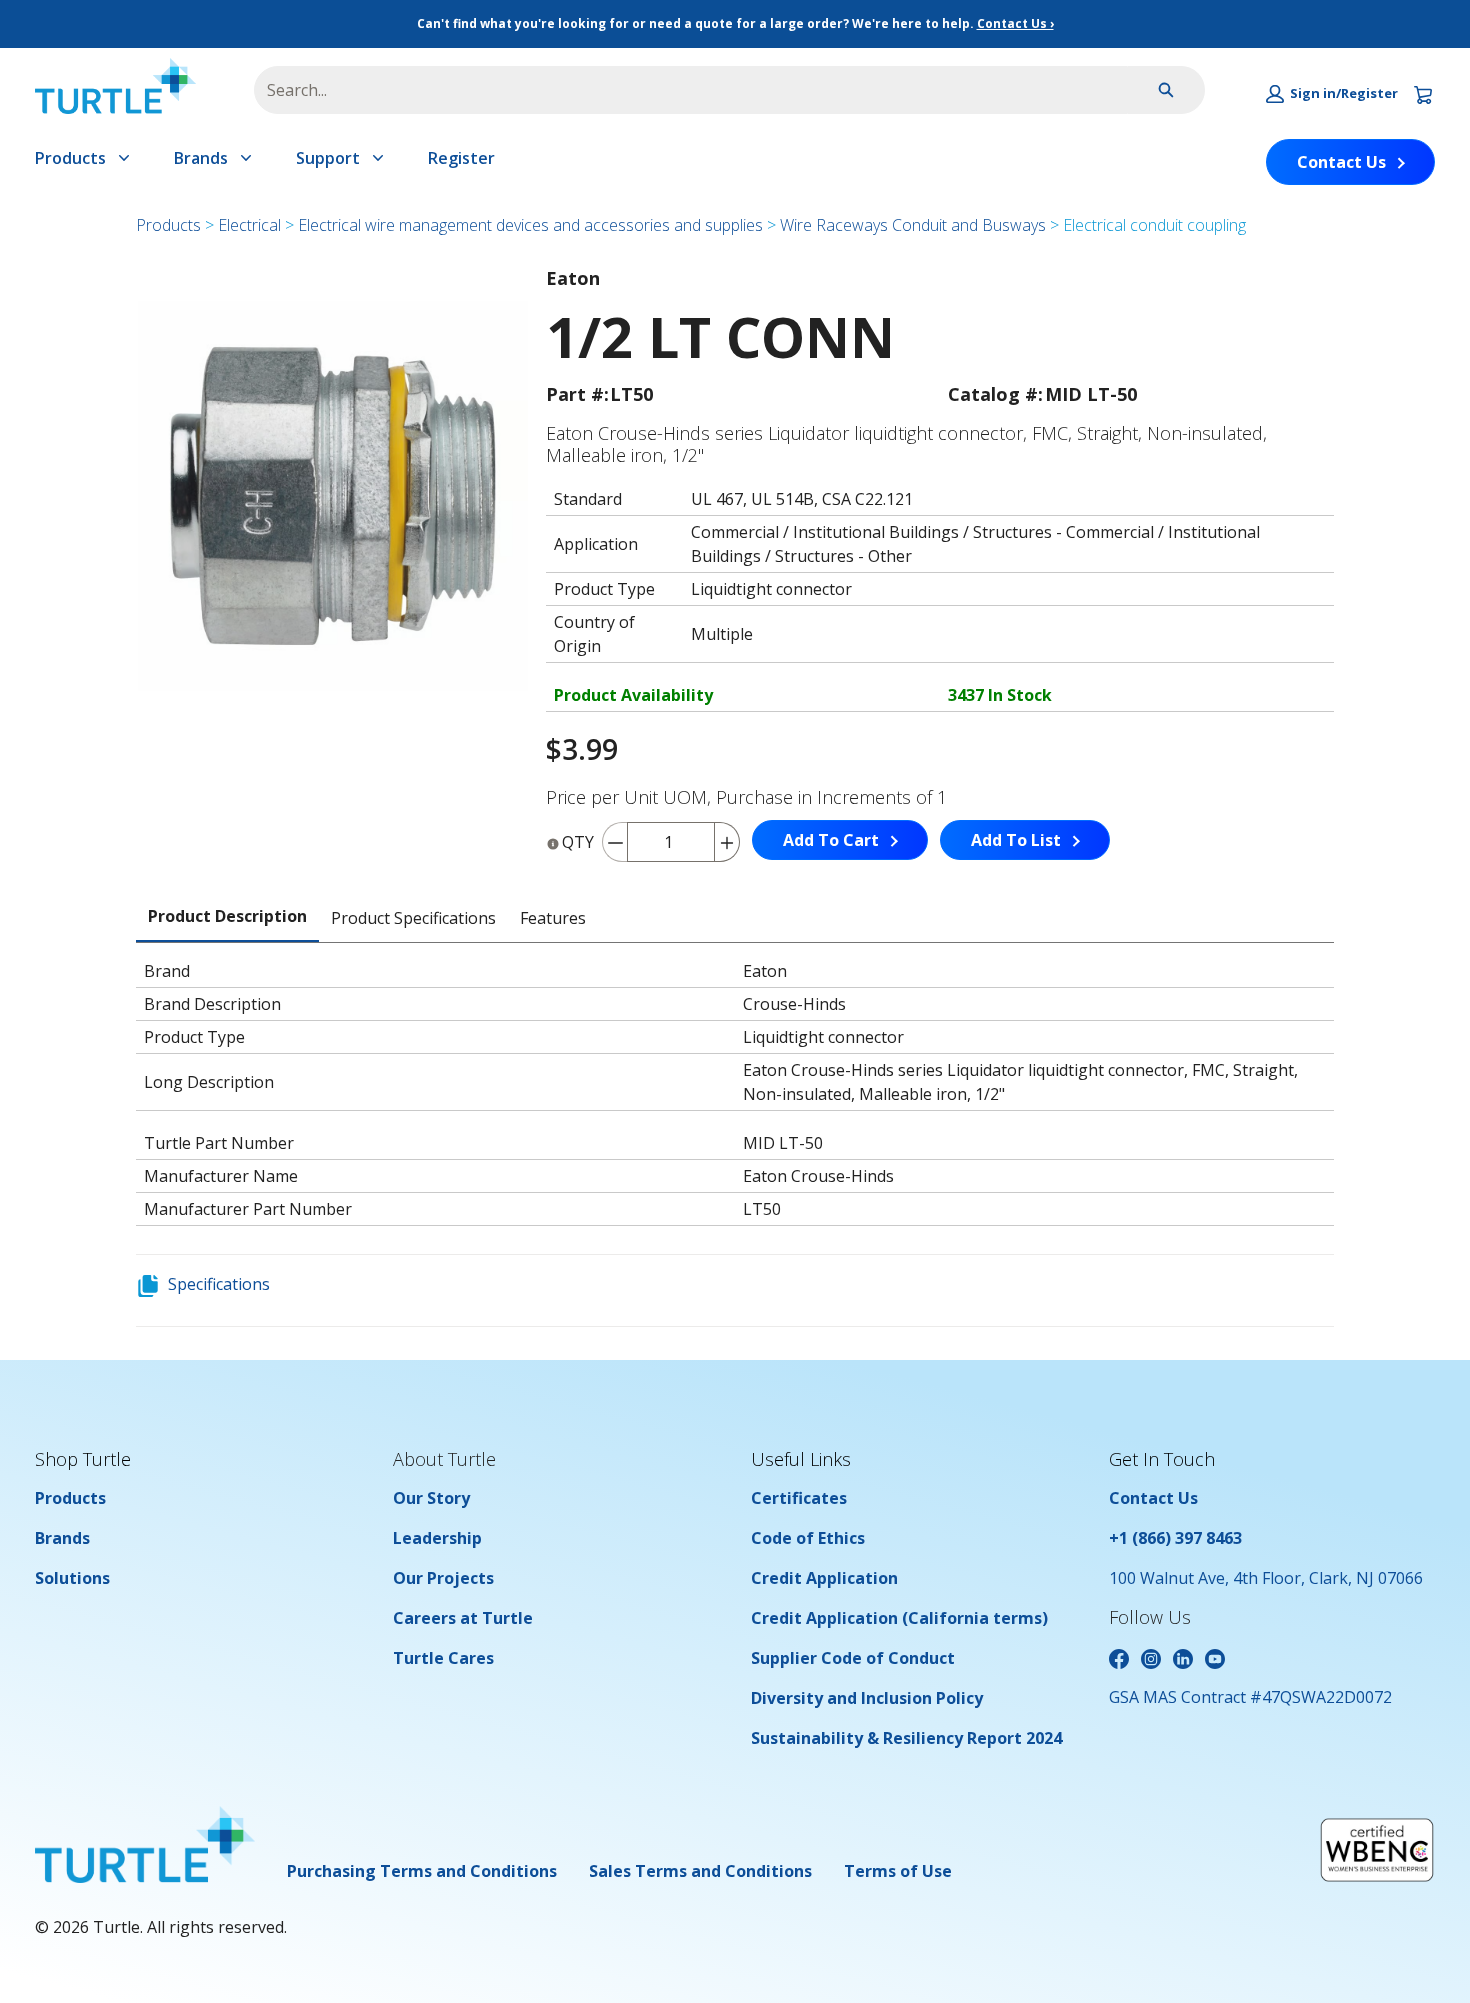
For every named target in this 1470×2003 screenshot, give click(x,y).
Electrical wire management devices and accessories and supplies (530, 225)
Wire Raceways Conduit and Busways (913, 225)
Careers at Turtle (463, 1618)
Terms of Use (898, 1871)
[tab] (227, 917)
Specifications (219, 1284)
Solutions (72, 1578)
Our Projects (443, 1578)
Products (70, 158)
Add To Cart (831, 840)
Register (461, 158)
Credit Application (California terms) (899, 1618)
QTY (578, 842)
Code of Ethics (808, 1538)
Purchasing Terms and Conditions (422, 1871)
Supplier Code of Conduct (853, 1658)
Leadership (437, 1538)
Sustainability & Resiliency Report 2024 (906, 1738)
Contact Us (1341, 162)
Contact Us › (1015, 23)
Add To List (1016, 840)
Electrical (249, 225)
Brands (201, 158)
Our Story (431, 1498)
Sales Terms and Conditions (700, 1871)
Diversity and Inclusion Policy (867, 1698)
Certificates (799, 1498)
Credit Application (824, 1578)
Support (328, 158)
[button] (1332, 94)
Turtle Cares (443, 1658)
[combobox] (683, 90)
